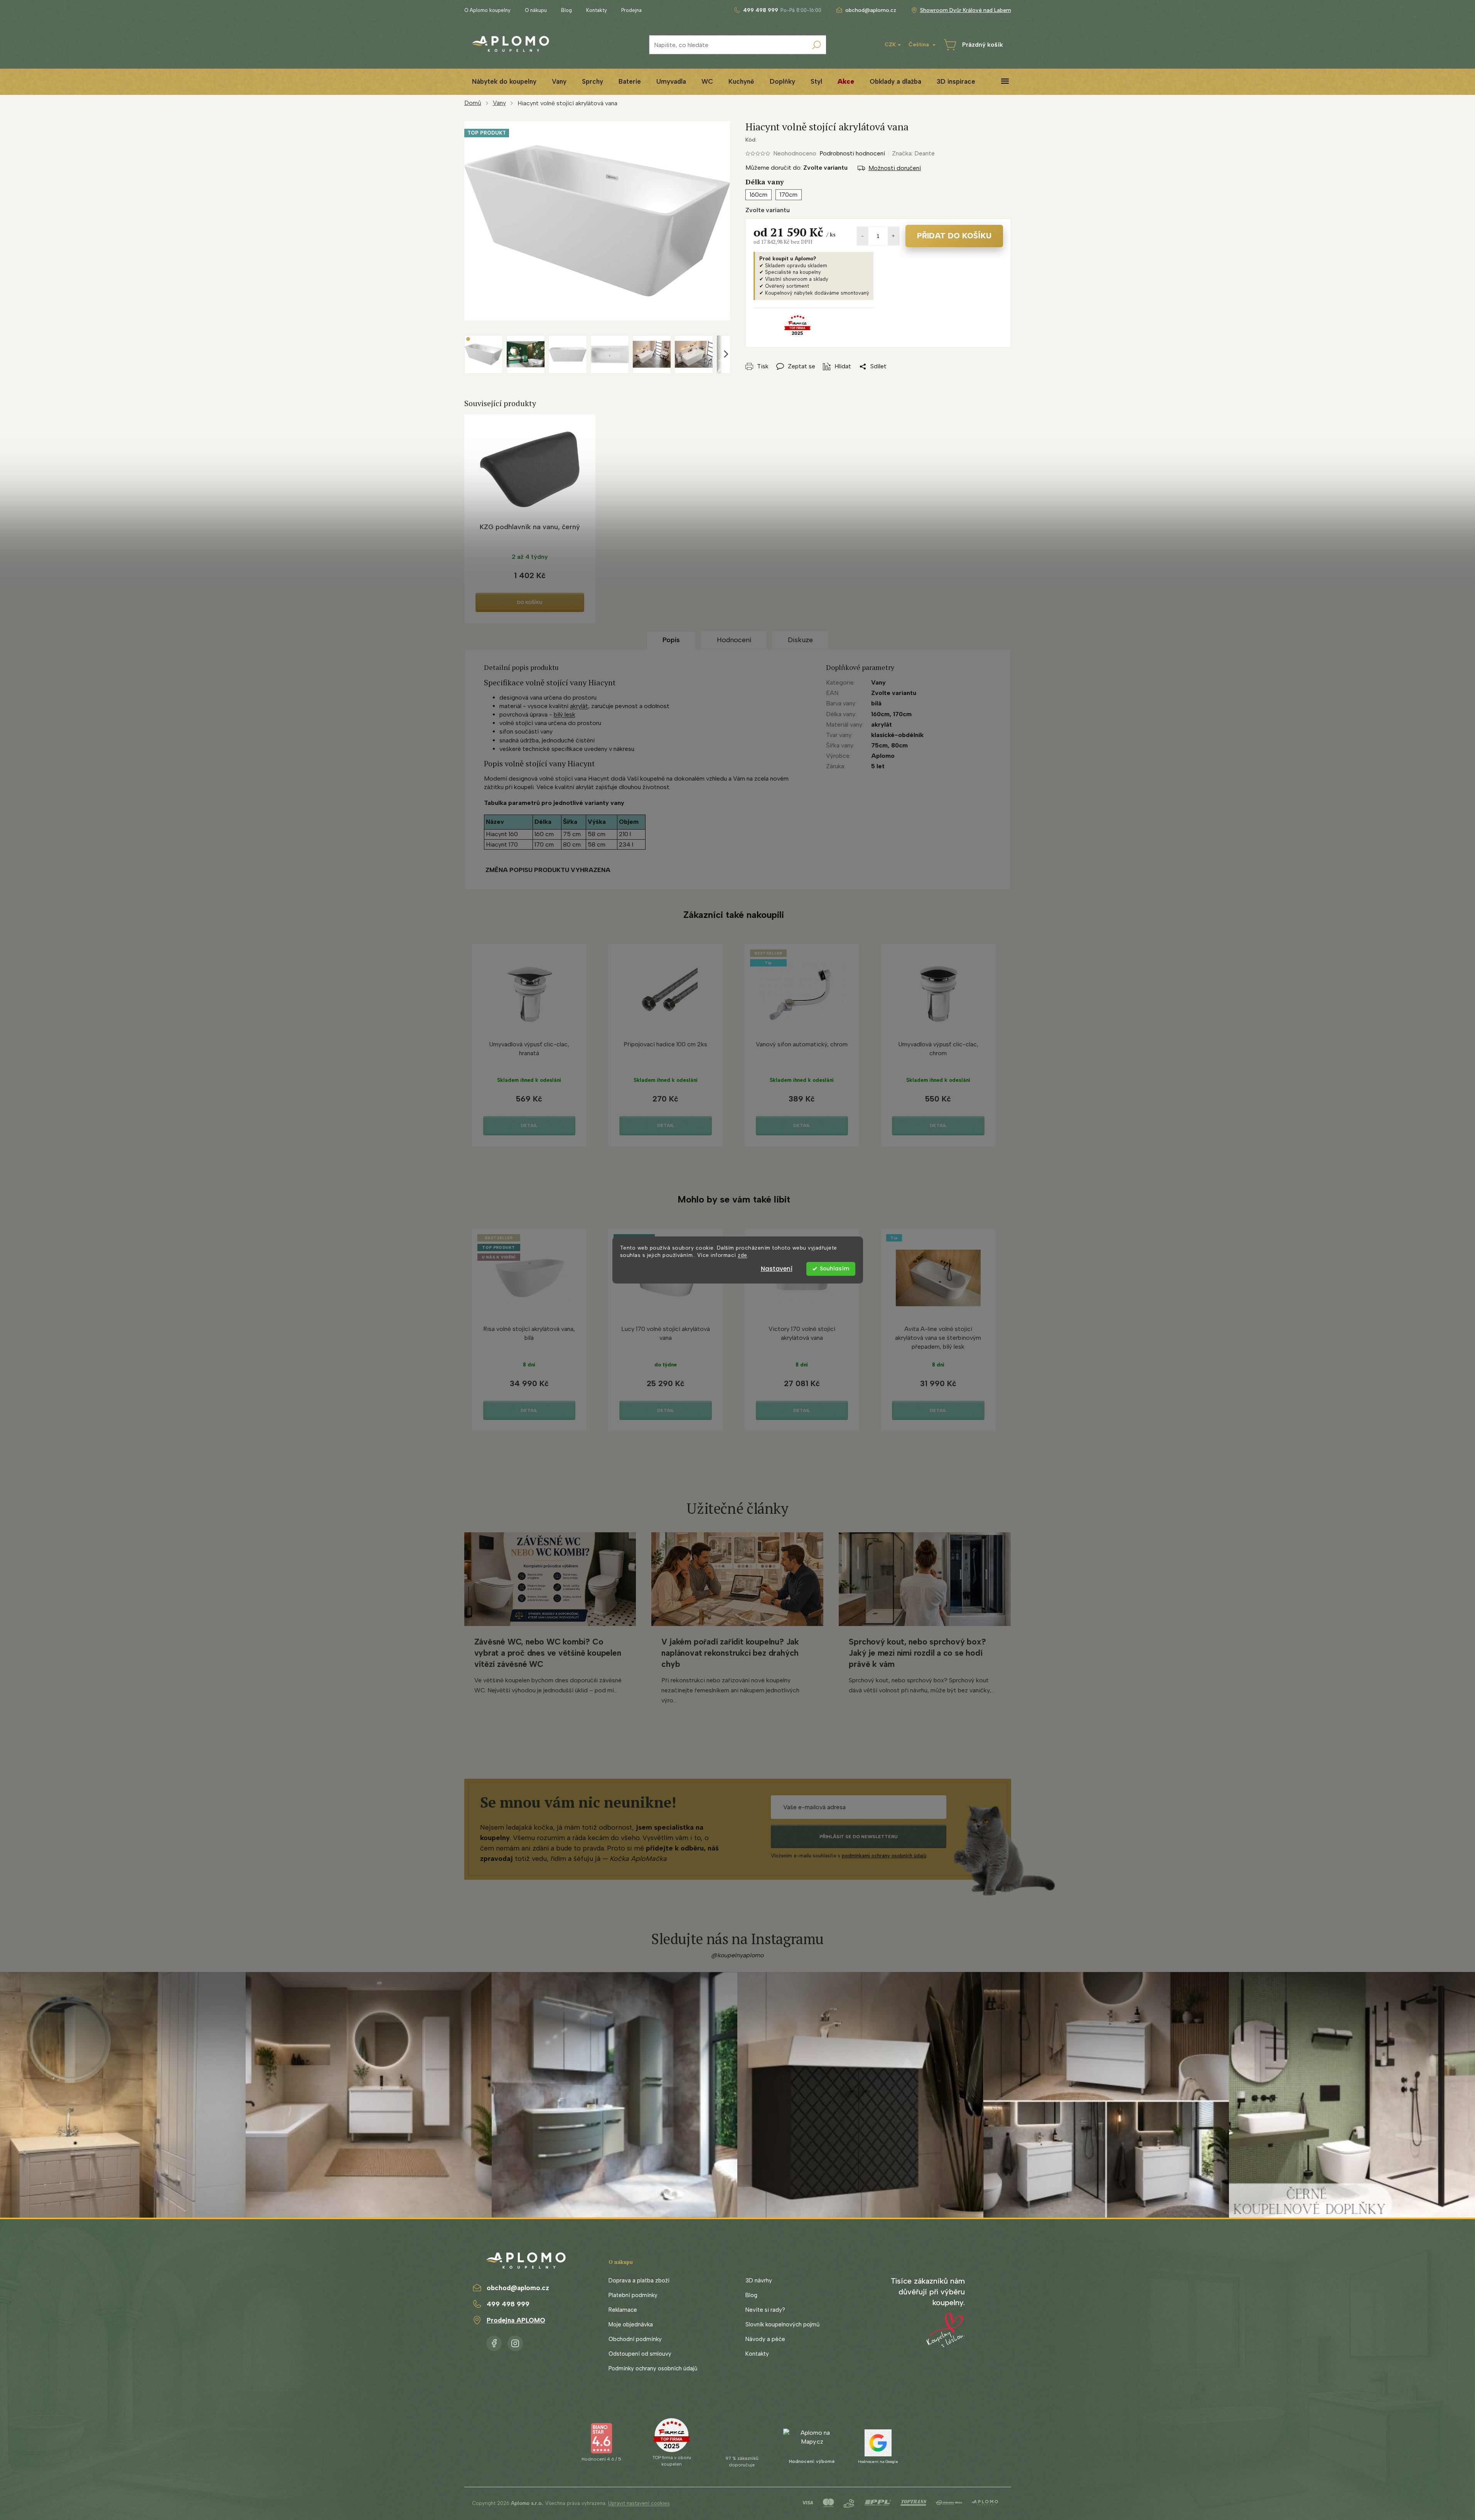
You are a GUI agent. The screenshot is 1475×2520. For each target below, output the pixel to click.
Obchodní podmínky (635, 2339)
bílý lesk (565, 714)
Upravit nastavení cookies (639, 2503)
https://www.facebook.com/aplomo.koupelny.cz (494, 2342)
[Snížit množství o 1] (863, 236)
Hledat (816, 45)
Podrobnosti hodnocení (852, 153)
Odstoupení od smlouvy (640, 2354)
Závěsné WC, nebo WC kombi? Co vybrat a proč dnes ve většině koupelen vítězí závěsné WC (548, 1653)
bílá (876, 703)
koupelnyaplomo (515, 2342)
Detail (529, 1125)
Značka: (913, 153)
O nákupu (536, 10)
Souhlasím (834, 1269)
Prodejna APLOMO (516, 2320)
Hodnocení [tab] (734, 640)
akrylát (579, 706)
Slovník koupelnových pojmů (782, 2324)
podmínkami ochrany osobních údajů (884, 1856)
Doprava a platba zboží (639, 2280)
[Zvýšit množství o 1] (893, 236)
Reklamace (623, 2310)
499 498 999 (508, 2304)
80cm (899, 745)
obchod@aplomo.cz (518, 2288)
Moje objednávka (631, 2324)
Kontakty (597, 10)
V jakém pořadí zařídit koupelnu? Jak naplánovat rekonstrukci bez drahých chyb (730, 1653)
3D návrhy (759, 2280)
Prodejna (631, 10)
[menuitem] (504, 82)
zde (743, 1255)
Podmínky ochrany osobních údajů (653, 2368)
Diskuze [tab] (800, 640)
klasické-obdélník (897, 735)
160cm (880, 714)
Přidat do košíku (954, 236)
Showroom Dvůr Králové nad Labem (966, 10)
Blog (566, 10)
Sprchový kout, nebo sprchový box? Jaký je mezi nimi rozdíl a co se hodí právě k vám (917, 1653)
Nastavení (777, 1269)
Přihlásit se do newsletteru (859, 1837)
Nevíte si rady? (765, 2310)
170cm (902, 714)
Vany (878, 682)
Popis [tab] (671, 640)
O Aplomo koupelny (487, 10)
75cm (879, 745)
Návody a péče (765, 2339)
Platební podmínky (633, 2295)
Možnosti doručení (895, 168)
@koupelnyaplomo (738, 1955)
